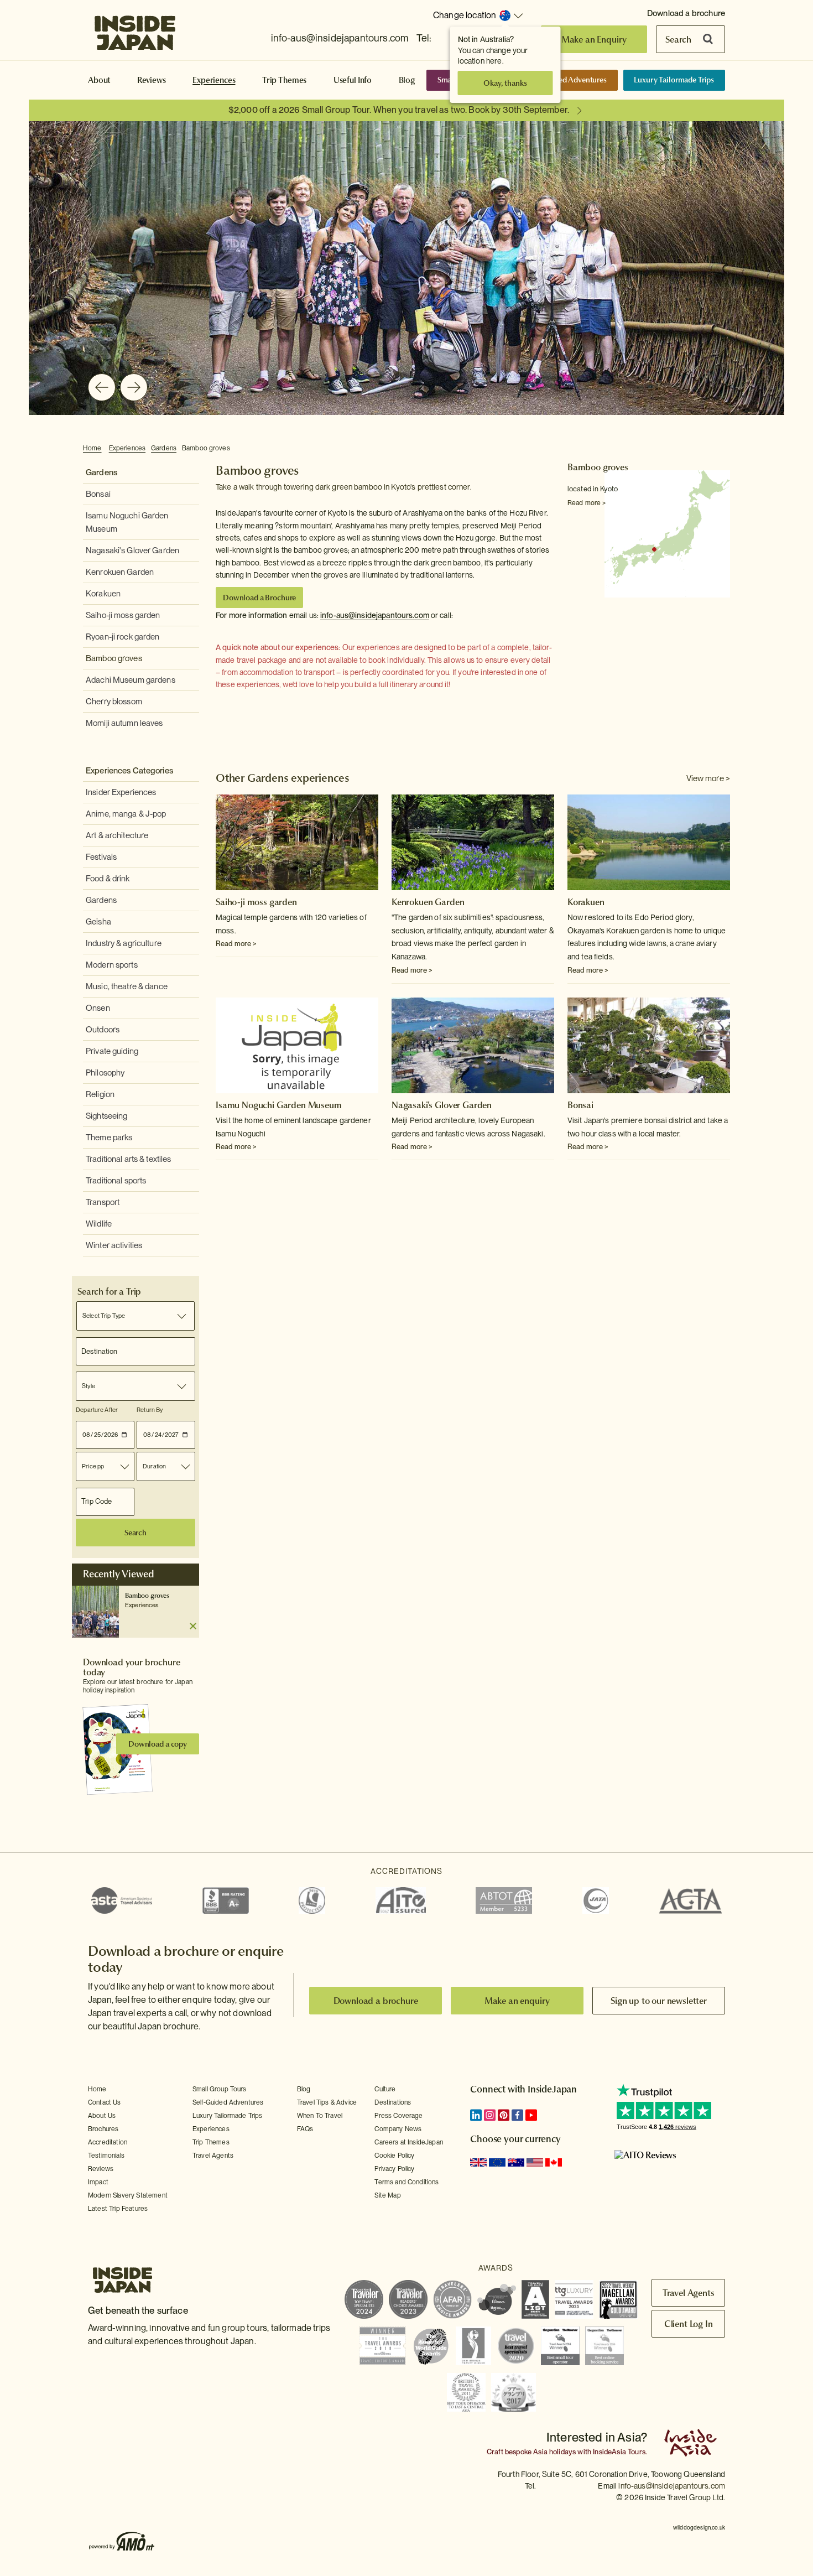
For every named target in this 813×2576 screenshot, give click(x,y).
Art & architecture (117, 835)
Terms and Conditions (406, 2182)
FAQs (305, 2129)
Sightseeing (106, 1116)
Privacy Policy (394, 2169)
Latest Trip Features (118, 2209)
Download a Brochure (259, 598)
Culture (385, 2089)
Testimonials (106, 2156)
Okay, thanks (505, 83)
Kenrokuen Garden (120, 572)
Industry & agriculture (124, 943)
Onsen (98, 1008)
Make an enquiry (517, 2001)
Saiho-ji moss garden (123, 615)
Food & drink (108, 879)
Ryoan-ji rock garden (123, 637)
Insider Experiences (121, 792)
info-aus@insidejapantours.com (340, 38)
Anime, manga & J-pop (126, 814)
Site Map (387, 2195)
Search (678, 39)
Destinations (393, 2102)
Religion (100, 1094)
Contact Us (105, 2102)
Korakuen (103, 594)
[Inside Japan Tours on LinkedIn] (476, 2115)
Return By (150, 1410)
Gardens (164, 448)
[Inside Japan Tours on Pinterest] (504, 2115)
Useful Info (353, 80)
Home (92, 448)
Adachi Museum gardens (131, 680)
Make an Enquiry (594, 39)
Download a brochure (686, 13)
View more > (708, 778)
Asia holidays (554, 2452)
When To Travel (320, 2116)
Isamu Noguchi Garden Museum (279, 1105)
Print (724, 449)
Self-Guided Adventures (567, 80)
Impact (98, 2182)
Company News (398, 2129)
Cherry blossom (114, 702)
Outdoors (103, 1030)
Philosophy (105, 1073)
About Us (102, 2116)
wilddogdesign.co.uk (699, 2527)
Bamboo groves (206, 448)
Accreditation (108, 2142)
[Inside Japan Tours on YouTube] (531, 2115)
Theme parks (109, 1138)
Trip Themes (284, 80)
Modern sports (112, 965)
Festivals (101, 857)
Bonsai (98, 494)
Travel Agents (213, 2156)
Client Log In (689, 2324)
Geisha (98, 922)
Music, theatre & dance (127, 986)
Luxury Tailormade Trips (674, 80)
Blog (407, 80)
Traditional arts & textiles (129, 1159)
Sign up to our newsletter (659, 2001)
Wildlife (99, 1224)
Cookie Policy (394, 2156)
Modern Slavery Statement (128, 2195)
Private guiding (112, 1051)
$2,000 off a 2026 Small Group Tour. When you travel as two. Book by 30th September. (399, 110)
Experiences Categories (129, 771)
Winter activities (114, 1245)
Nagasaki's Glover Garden (132, 550)
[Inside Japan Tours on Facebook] (517, 2115)
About (99, 80)
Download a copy (158, 1744)
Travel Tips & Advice (327, 2102)
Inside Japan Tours (135, 29)
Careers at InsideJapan (409, 2142)
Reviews (152, 80)
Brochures (103, 2129)
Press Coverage (398, 2116)
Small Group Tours (220, 2089)
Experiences (214, 80)
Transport (103, 1202)
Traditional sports (116, 1181)
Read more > (587, 503)
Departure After (97, 1410)
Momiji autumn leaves (124, 723)
